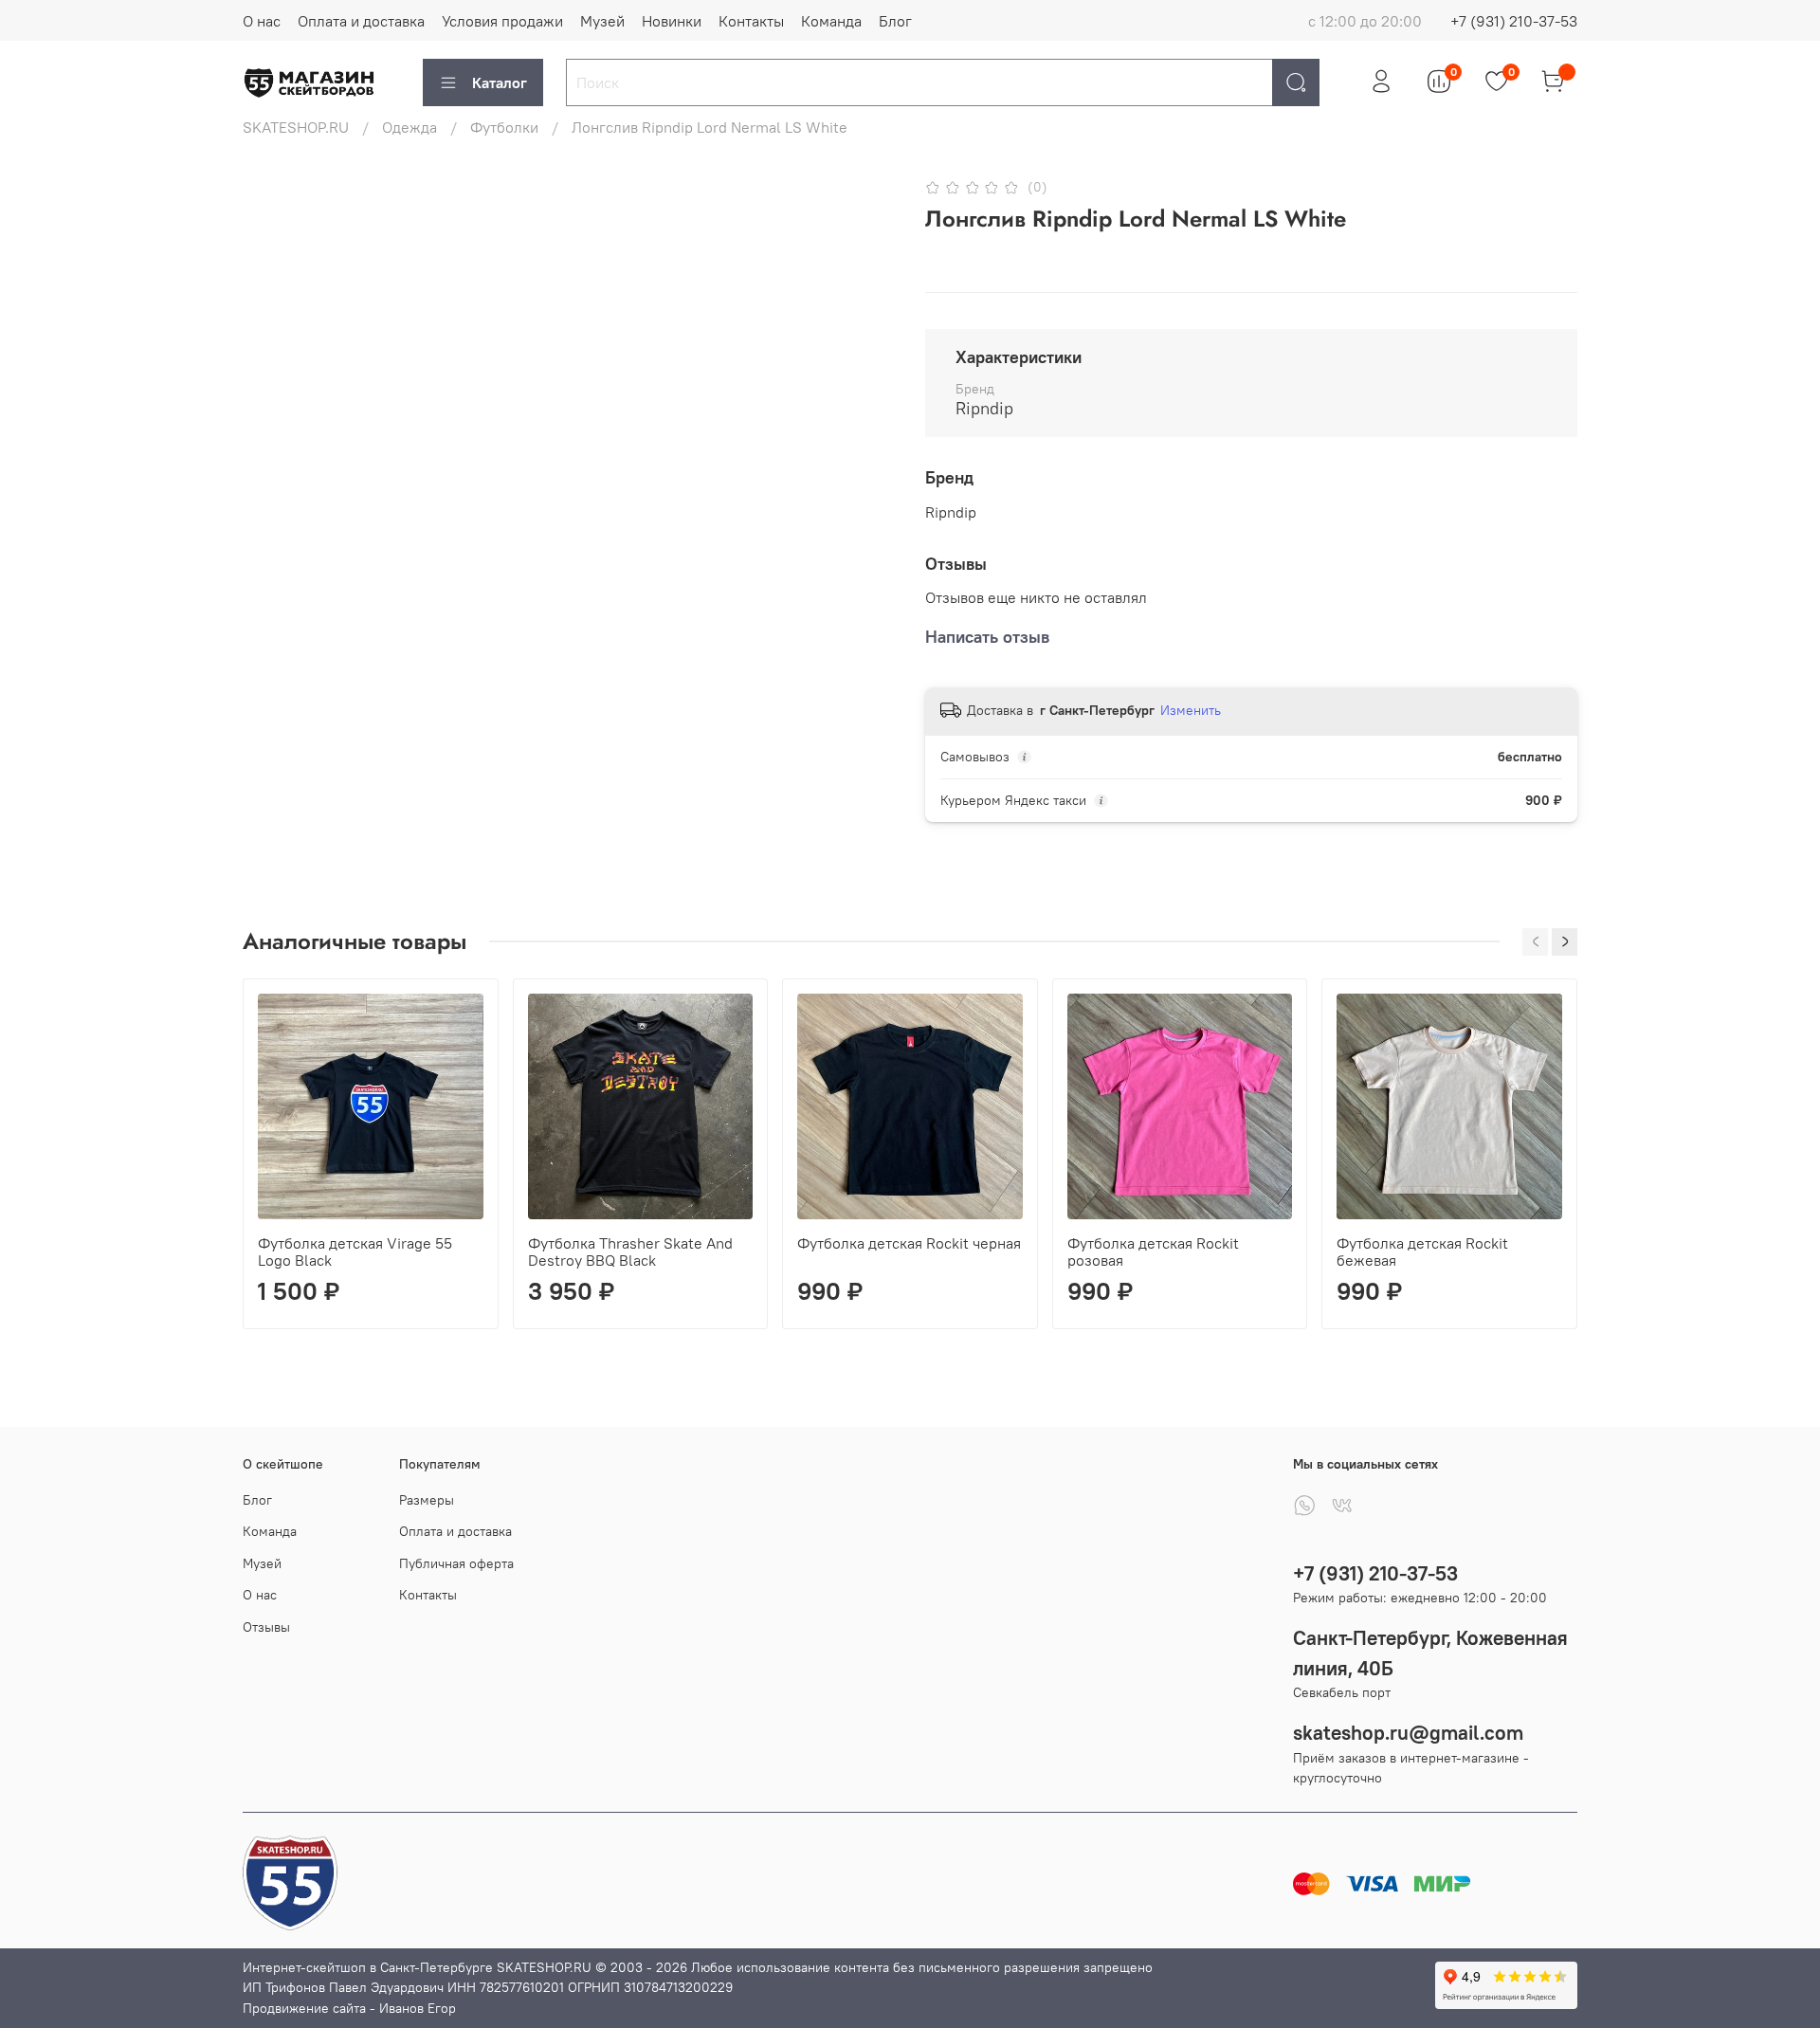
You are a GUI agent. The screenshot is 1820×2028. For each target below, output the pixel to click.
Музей (602, 21)
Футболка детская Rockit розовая (1153, 1251)
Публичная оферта (456, 1563)
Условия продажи (502, 21)
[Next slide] (864, 174)
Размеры (427, 1500)
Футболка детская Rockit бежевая (1422, 1251)
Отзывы (266, 1627)
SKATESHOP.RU (296, 127)
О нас (262, 21)
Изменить (1191, 710)
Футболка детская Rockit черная (909, 1242)
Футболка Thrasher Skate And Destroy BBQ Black (630, 1251)
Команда (831, 21)
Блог (895, 21)
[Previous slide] (273, 174)
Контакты (751, 21)
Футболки (504, 127)
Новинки (672, 21)
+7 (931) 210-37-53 (1514, 21)
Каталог (500, 82)
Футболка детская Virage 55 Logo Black (355, 1251)
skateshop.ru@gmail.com (1408, 1733)
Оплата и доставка (361, 21)
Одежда (409, 127)
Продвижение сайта (304, 2008)
